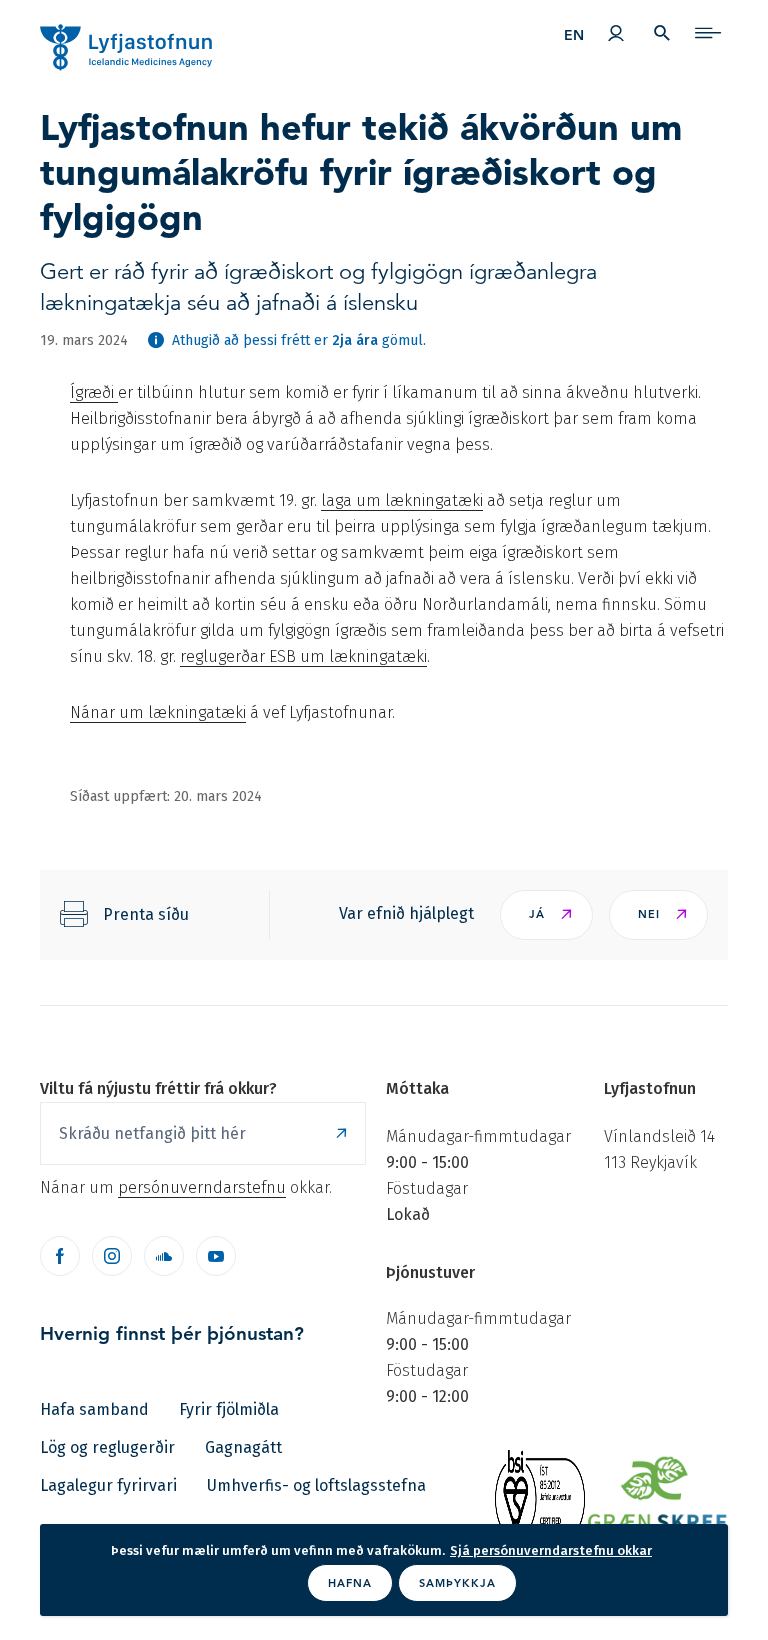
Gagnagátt (243, 1447)
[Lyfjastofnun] (107, 38)
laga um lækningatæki (402, 500)
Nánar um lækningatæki (158, 712)
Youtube (216, 1256)
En (574, 35)
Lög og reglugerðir (107, 1447)
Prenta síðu (146, 914)
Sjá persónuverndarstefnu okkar (551, 1550)
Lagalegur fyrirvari (108, 1485)
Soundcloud (164, 1256)
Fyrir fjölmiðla (229, 1409)
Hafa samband (94, 1409)
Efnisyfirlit (708, 33)
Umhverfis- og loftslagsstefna (316, 1485)
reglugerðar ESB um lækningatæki (303, 656)
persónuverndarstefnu (202, 1187)
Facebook (60, 1256)
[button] (546, 915)
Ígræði (94, 392)
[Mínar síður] (616, 33)
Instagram (112, 1256)
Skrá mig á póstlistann (341, 1133)
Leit (662, 33)
